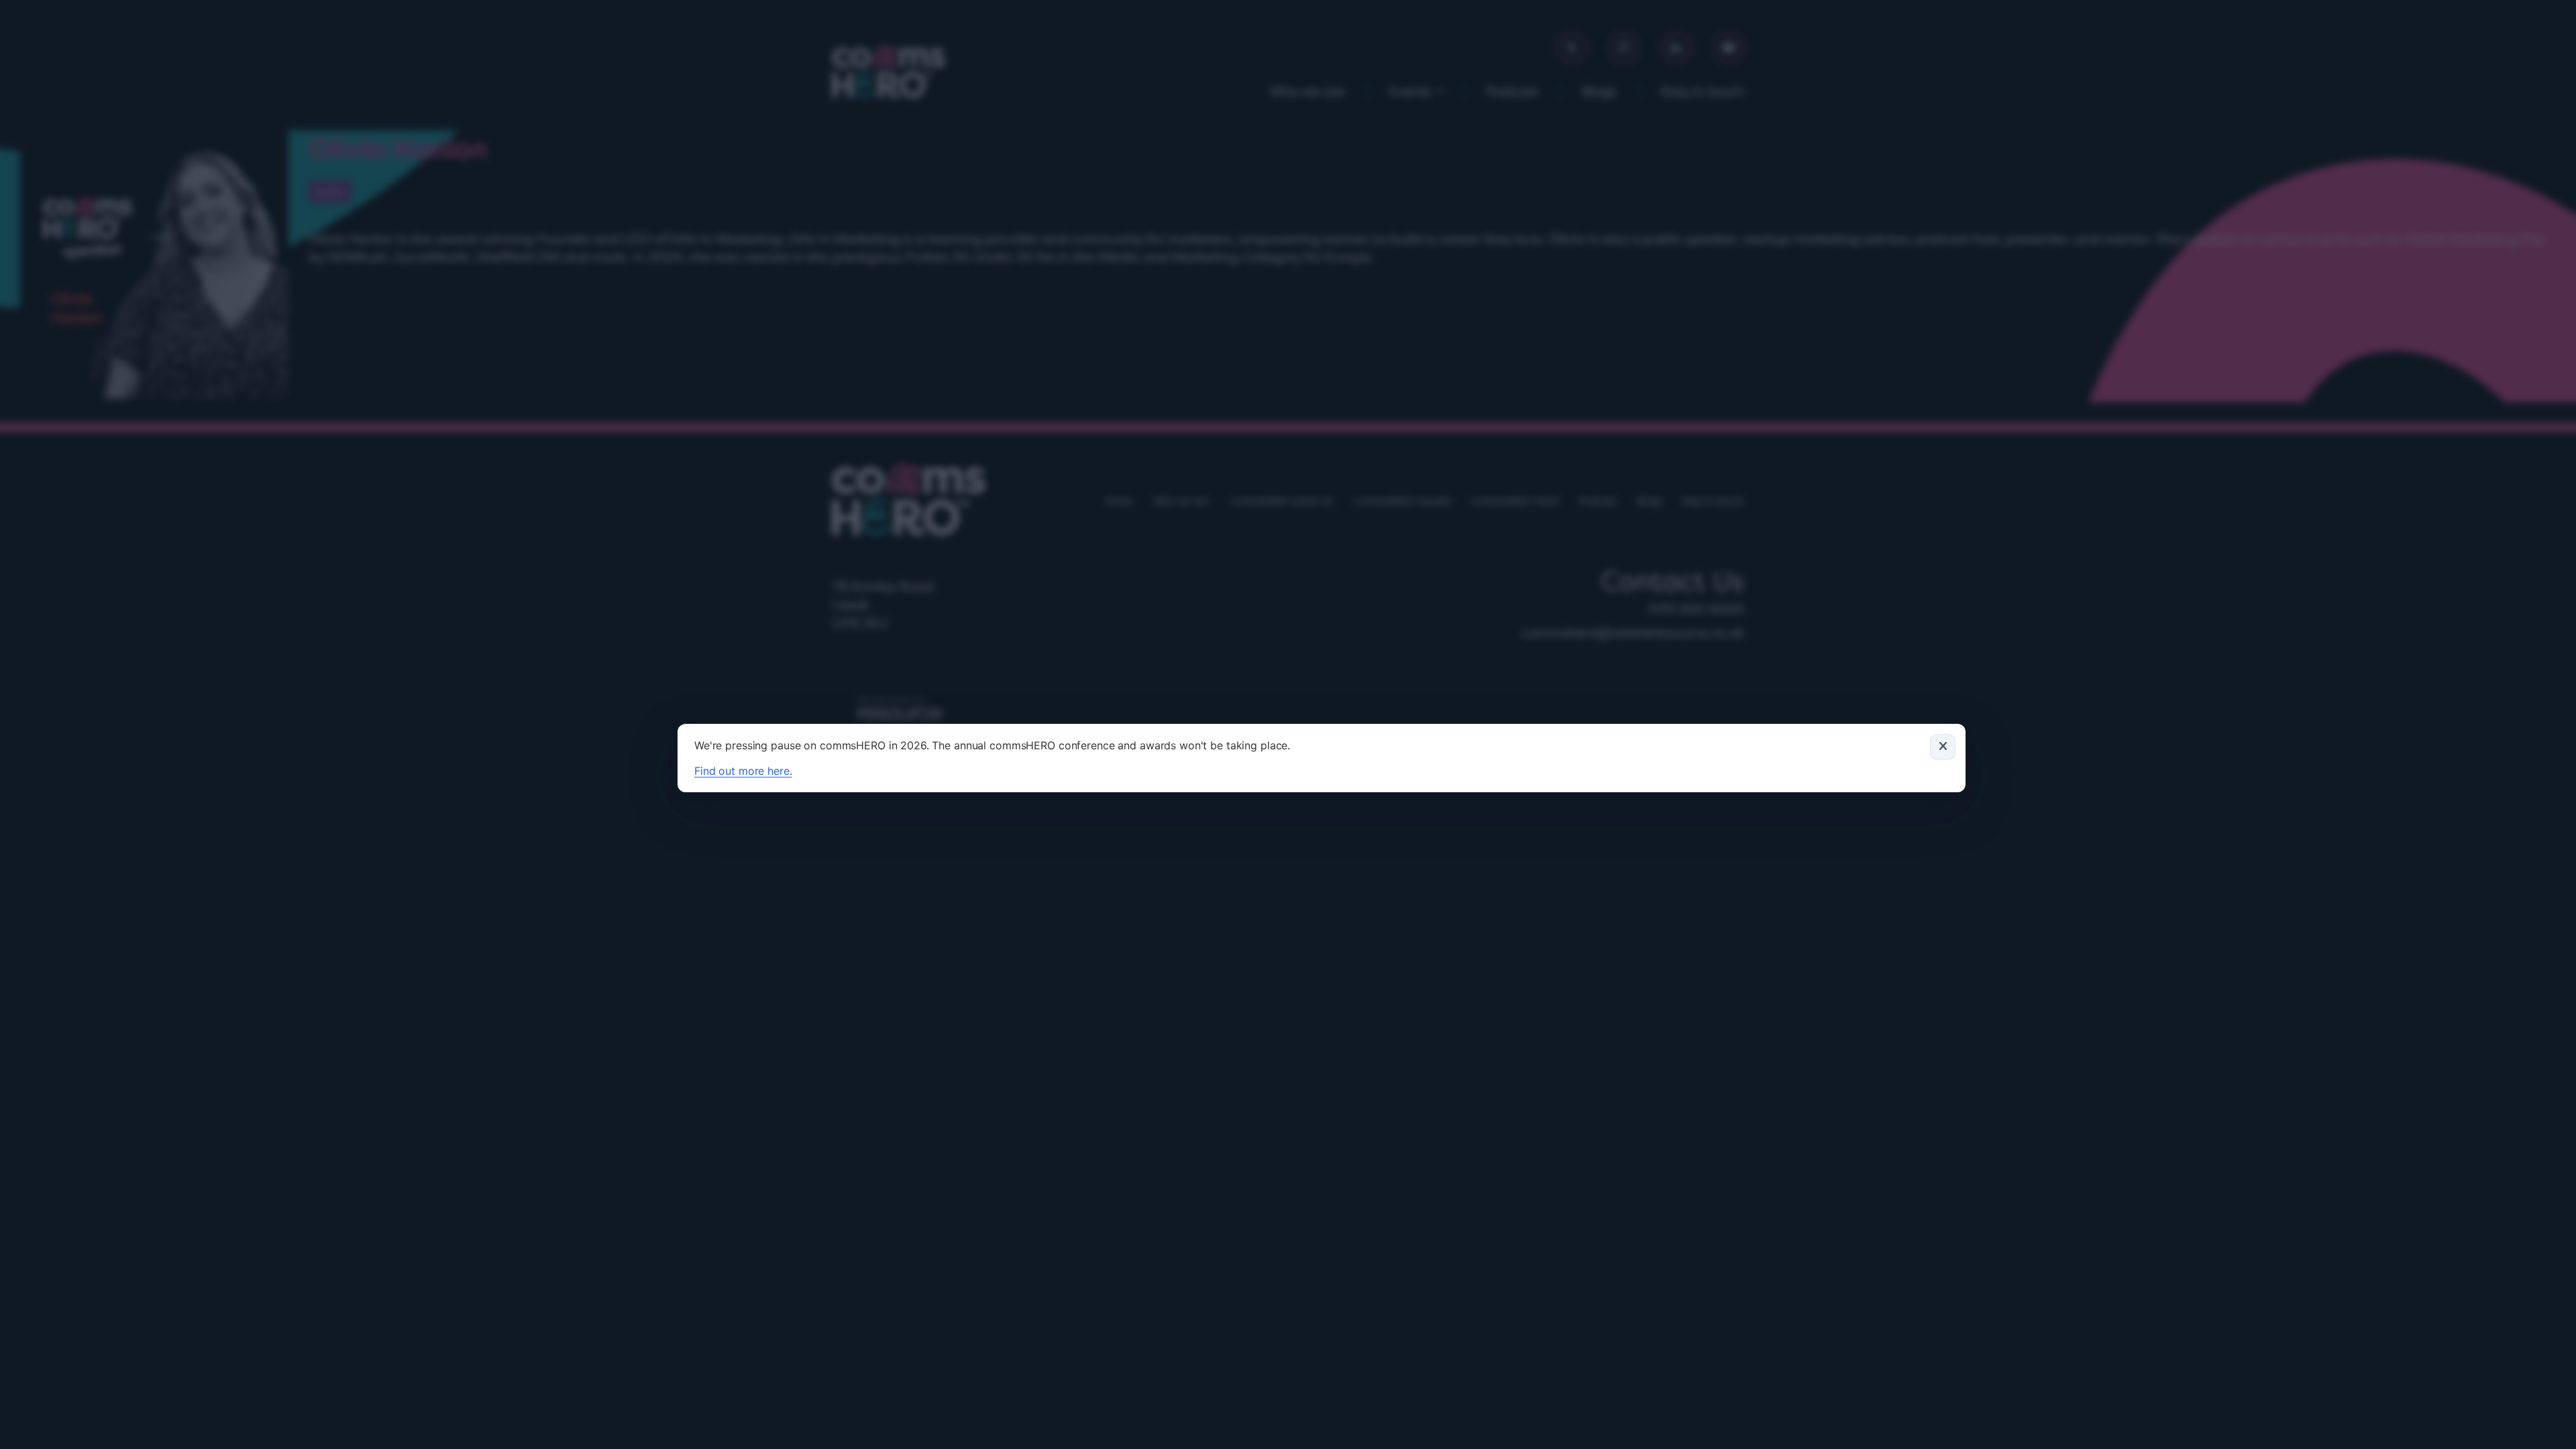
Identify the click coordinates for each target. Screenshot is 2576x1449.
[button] (1943, 747)
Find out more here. (743, 771)
